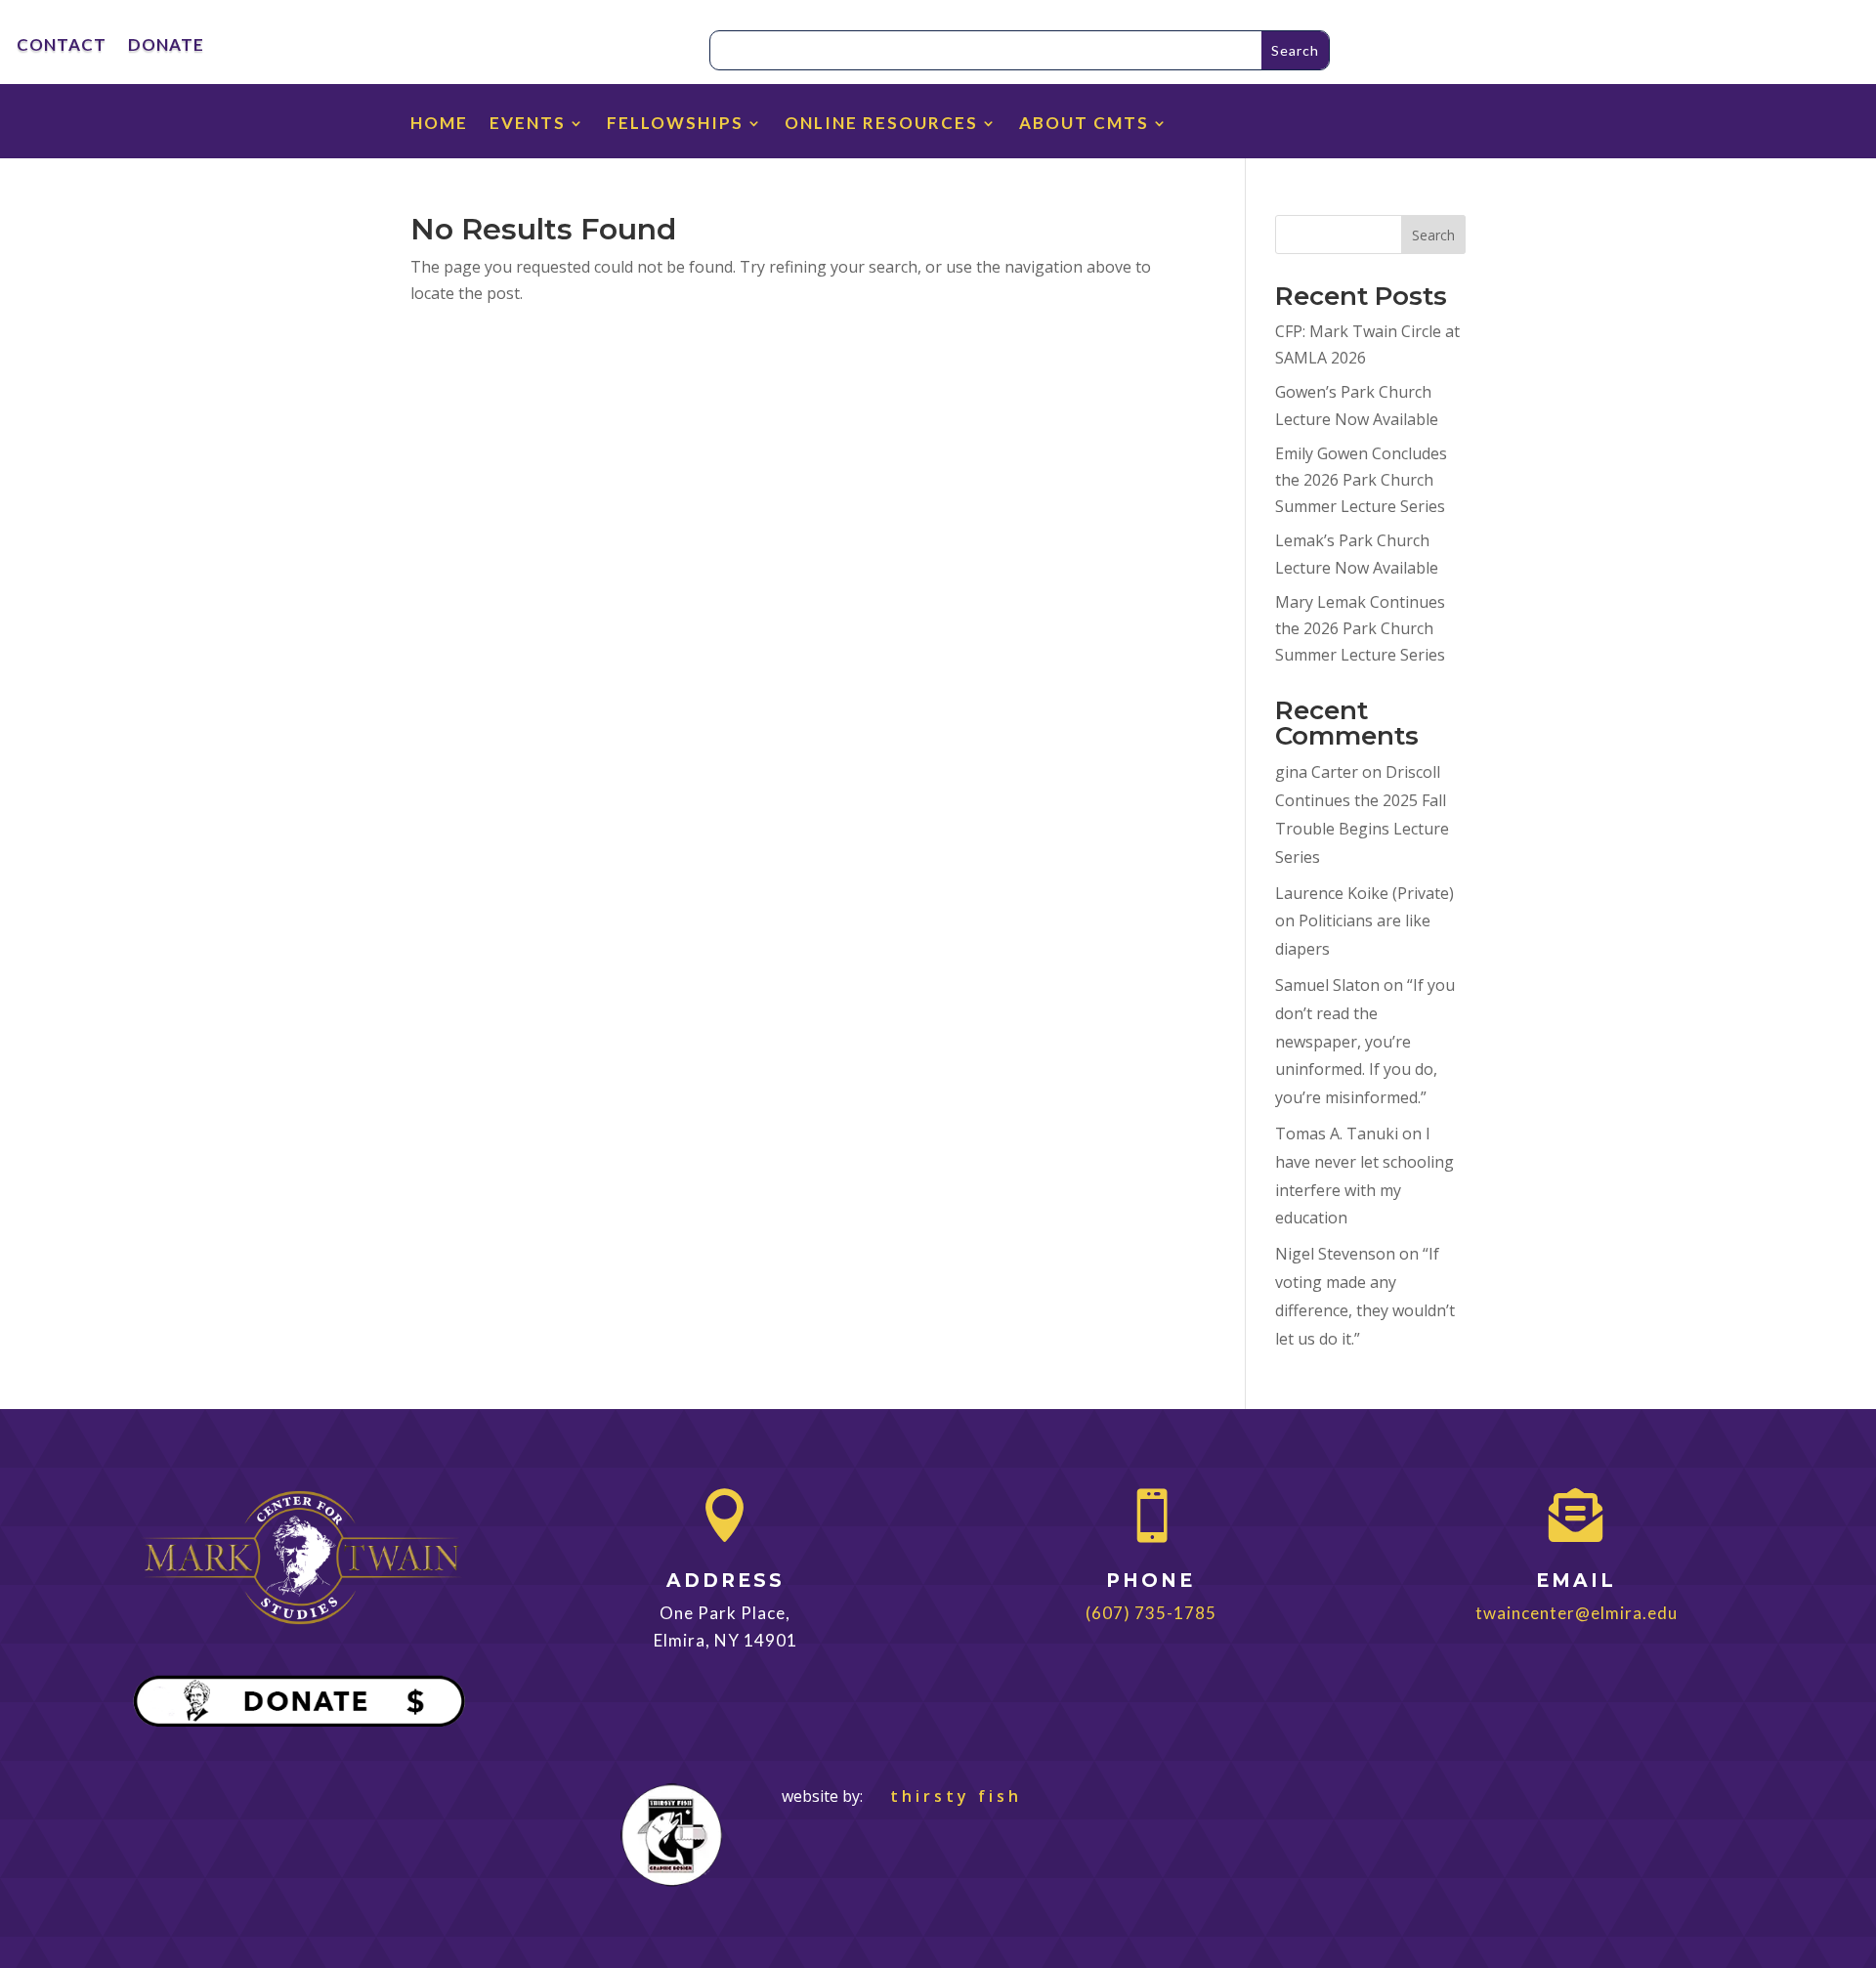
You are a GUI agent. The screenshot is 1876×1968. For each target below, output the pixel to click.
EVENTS (528, 125)
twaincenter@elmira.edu (1577, 1613)
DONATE (166, 46)
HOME (439, 125)
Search (1433, 235)
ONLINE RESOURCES (881, 125)
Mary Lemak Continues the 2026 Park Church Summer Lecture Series (1360, 628)
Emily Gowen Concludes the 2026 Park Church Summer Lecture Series (1361, 480)
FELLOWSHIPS (675, 125)
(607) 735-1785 (1151, 1613)
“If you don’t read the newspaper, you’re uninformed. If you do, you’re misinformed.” (1365, 1041)
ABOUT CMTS (1084, 125)
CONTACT (62, 46)
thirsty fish (944, 1796)
